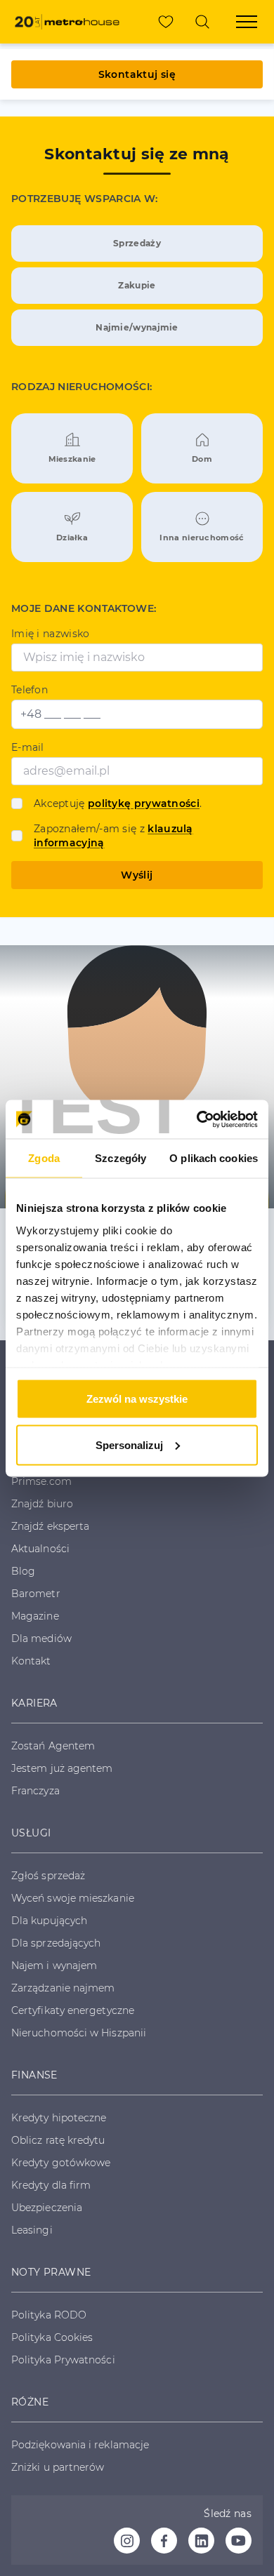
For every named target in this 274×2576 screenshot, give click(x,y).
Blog (23, 1571)
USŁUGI (31, 1833)
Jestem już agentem (62, 1768)
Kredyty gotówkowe (61, 2163)
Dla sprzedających (56, 1943)
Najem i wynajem (54, 1966)
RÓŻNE (30, 2402)
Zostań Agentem (53, 1746)
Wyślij (137, 875)
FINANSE (34, 2075)
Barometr (36, 1594)
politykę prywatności (144, 803)
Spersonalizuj (129, 1444)
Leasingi (32, 2230)
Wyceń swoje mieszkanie (73, 1898)
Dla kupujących (49, 1921)
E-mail (28, 747)
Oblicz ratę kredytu (58, 2140)
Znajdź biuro (42, 1504)
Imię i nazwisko (51, 634)
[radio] (137, 243)
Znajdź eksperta (50, 1526)
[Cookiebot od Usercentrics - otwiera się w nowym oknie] (197, 1119)
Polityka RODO (49, 2315)
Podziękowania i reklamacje (80, 2445)
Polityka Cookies (52, 2337)
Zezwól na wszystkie (137, 1399)
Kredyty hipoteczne (59, 2118)
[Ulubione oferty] (166, 22)
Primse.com (41, 1481)
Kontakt (31, 1661)
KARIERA (34, 1703)
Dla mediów (41, 1639)
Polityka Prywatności (63, 2360)
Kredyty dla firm (51, 2185)
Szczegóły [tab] (120, 1158)
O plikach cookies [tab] (214, 1158)
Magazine (35, 1616)
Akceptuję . (118, 803)
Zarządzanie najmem (63, 1988)
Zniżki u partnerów (58, 2467)
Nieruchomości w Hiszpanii (79, 2033)
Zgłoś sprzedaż (48, 1876)
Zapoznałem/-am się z (113, 836)
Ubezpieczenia (47, 2208)
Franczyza (35, 1791)
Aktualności (40, 1549)
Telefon (30, 690)
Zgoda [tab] (44, 1158)
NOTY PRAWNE (51, 2272)
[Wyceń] (202, 22)
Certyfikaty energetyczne (73, 2010)
